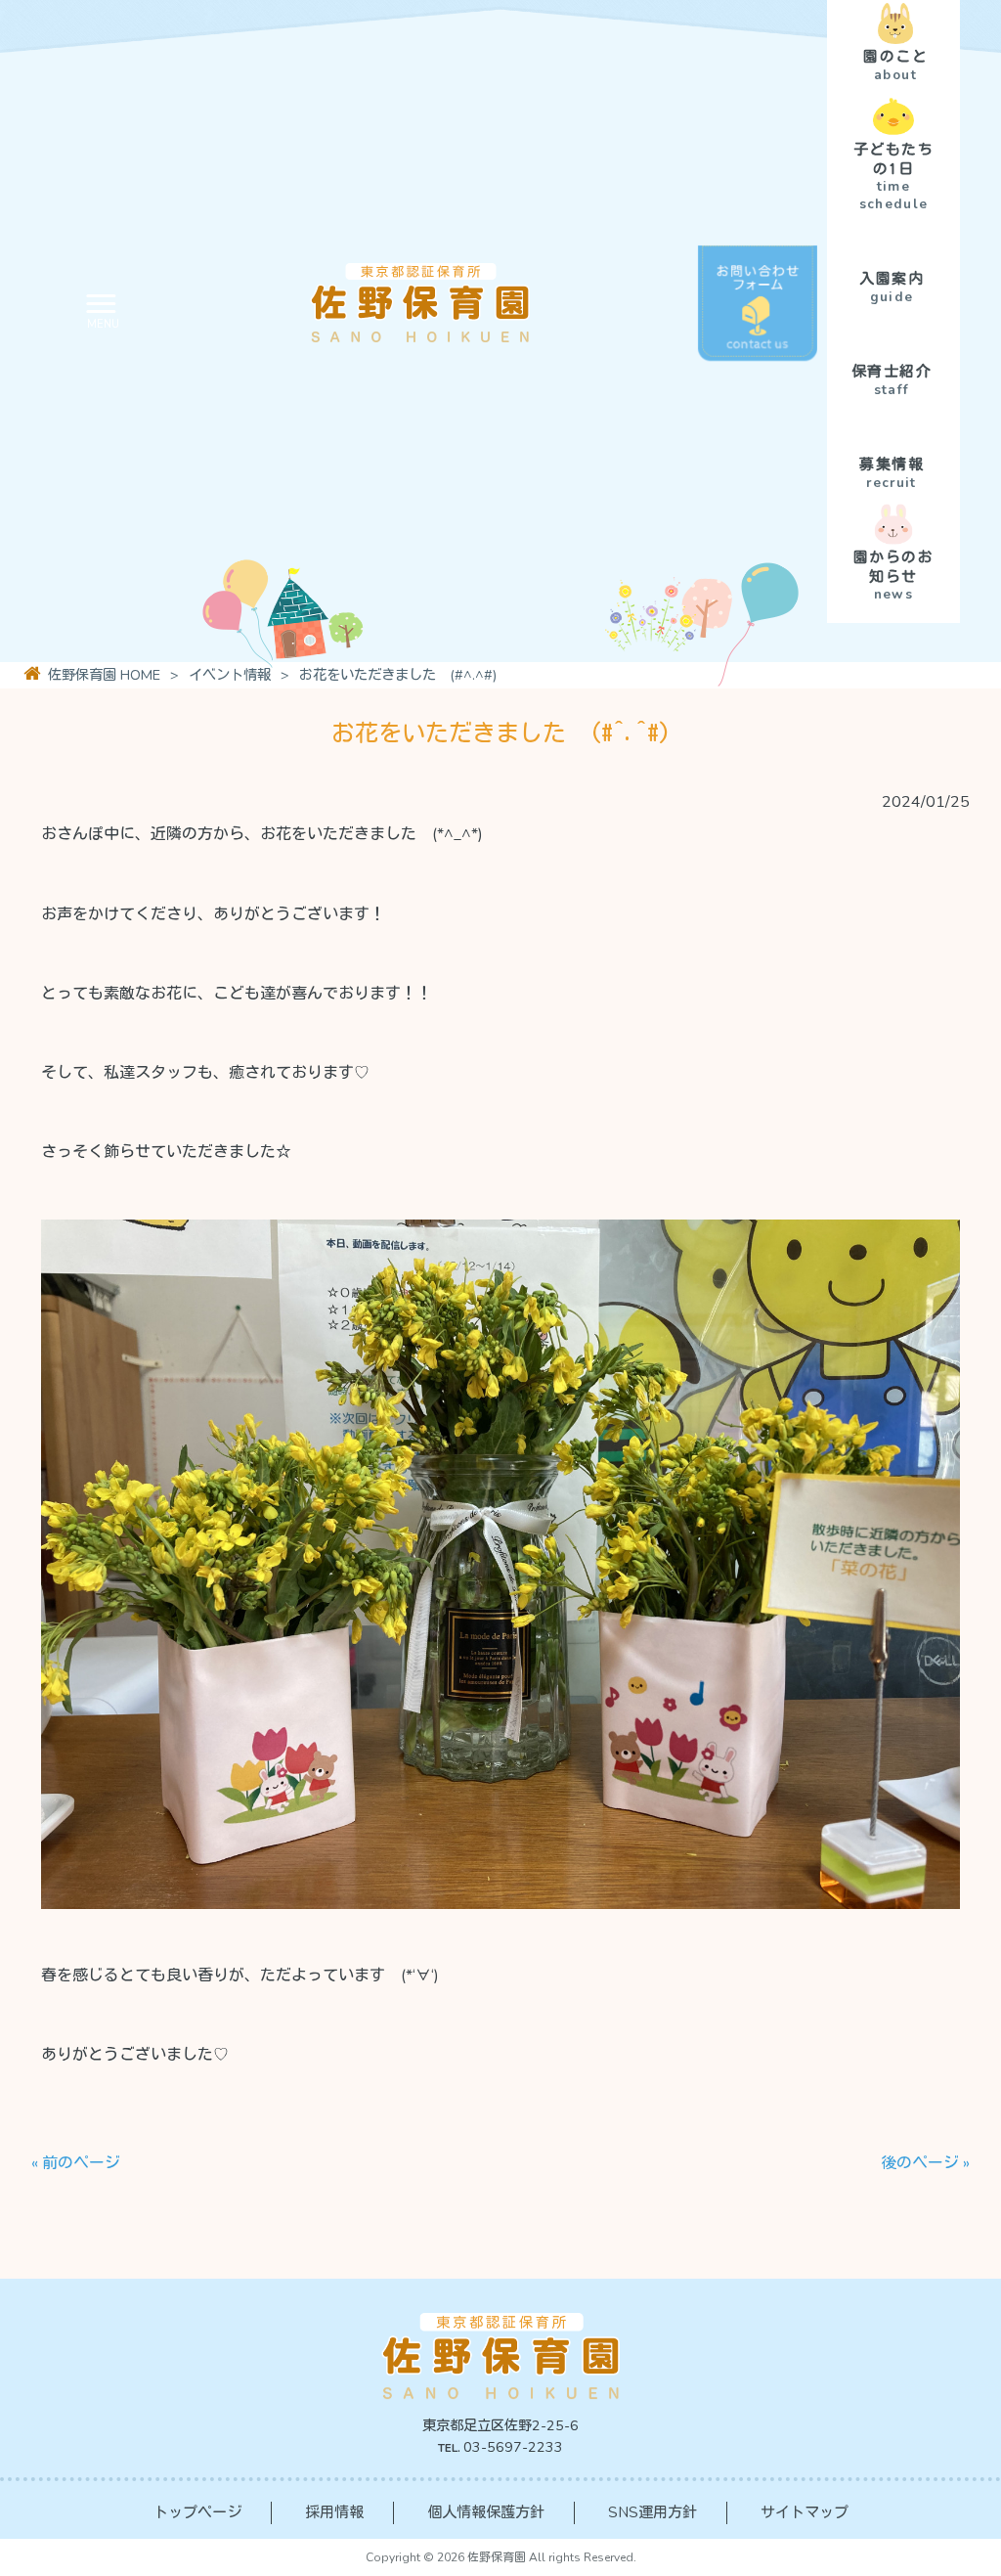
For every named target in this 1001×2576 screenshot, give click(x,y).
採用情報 (334, 2512)
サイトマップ (805, 2512)
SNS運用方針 (653, 2512)
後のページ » (925, 2163)
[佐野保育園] (357, 311)
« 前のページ (76, 2163)
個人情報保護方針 (486, 2512)
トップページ (197, 2512)
